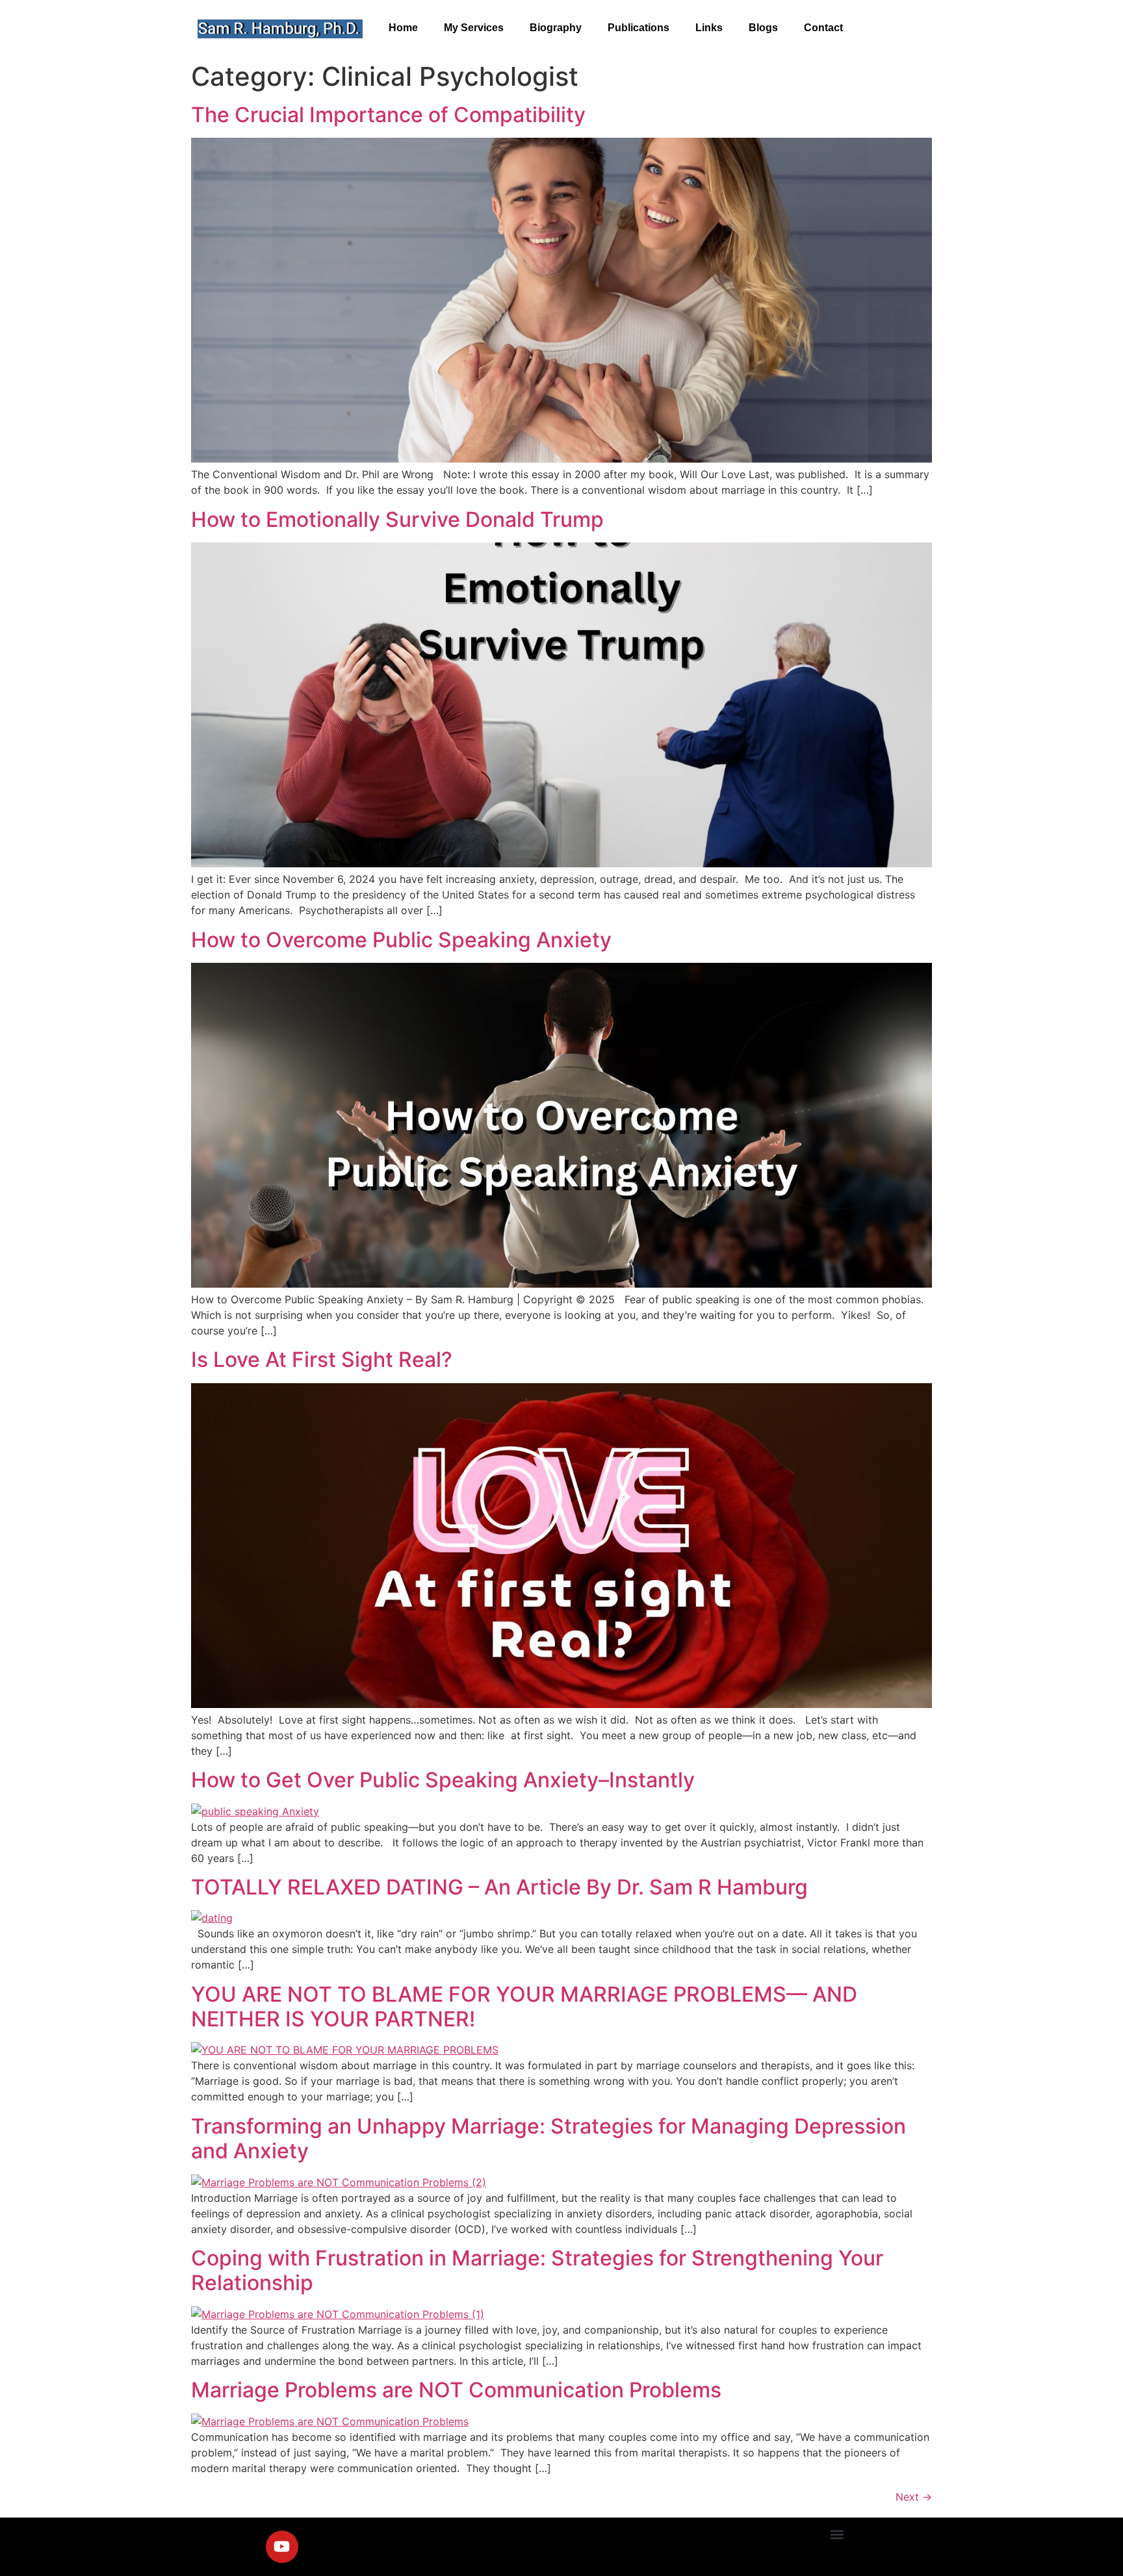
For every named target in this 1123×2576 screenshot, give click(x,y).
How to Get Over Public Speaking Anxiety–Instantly (443, 1780)
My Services (474, 28)
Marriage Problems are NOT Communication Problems (456, 2390)
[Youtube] (282, 2547)
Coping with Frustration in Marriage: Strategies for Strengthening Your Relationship (537, 2270)
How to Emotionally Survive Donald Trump (397, 519)
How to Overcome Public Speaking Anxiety (401, 940)
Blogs (763, 28)
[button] (837, 2535)
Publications (639, 28)
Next (914, 2497)
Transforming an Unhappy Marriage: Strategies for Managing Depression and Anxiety (549, 2138)
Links (709, 28)
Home (403, 28)
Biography (556, 28)
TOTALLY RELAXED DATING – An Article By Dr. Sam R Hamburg (499, 1887)
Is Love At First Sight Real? (322, 1359)
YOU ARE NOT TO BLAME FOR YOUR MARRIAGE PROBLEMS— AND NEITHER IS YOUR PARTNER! (524, 2007)
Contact (823, 28)
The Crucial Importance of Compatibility (388, 115)
